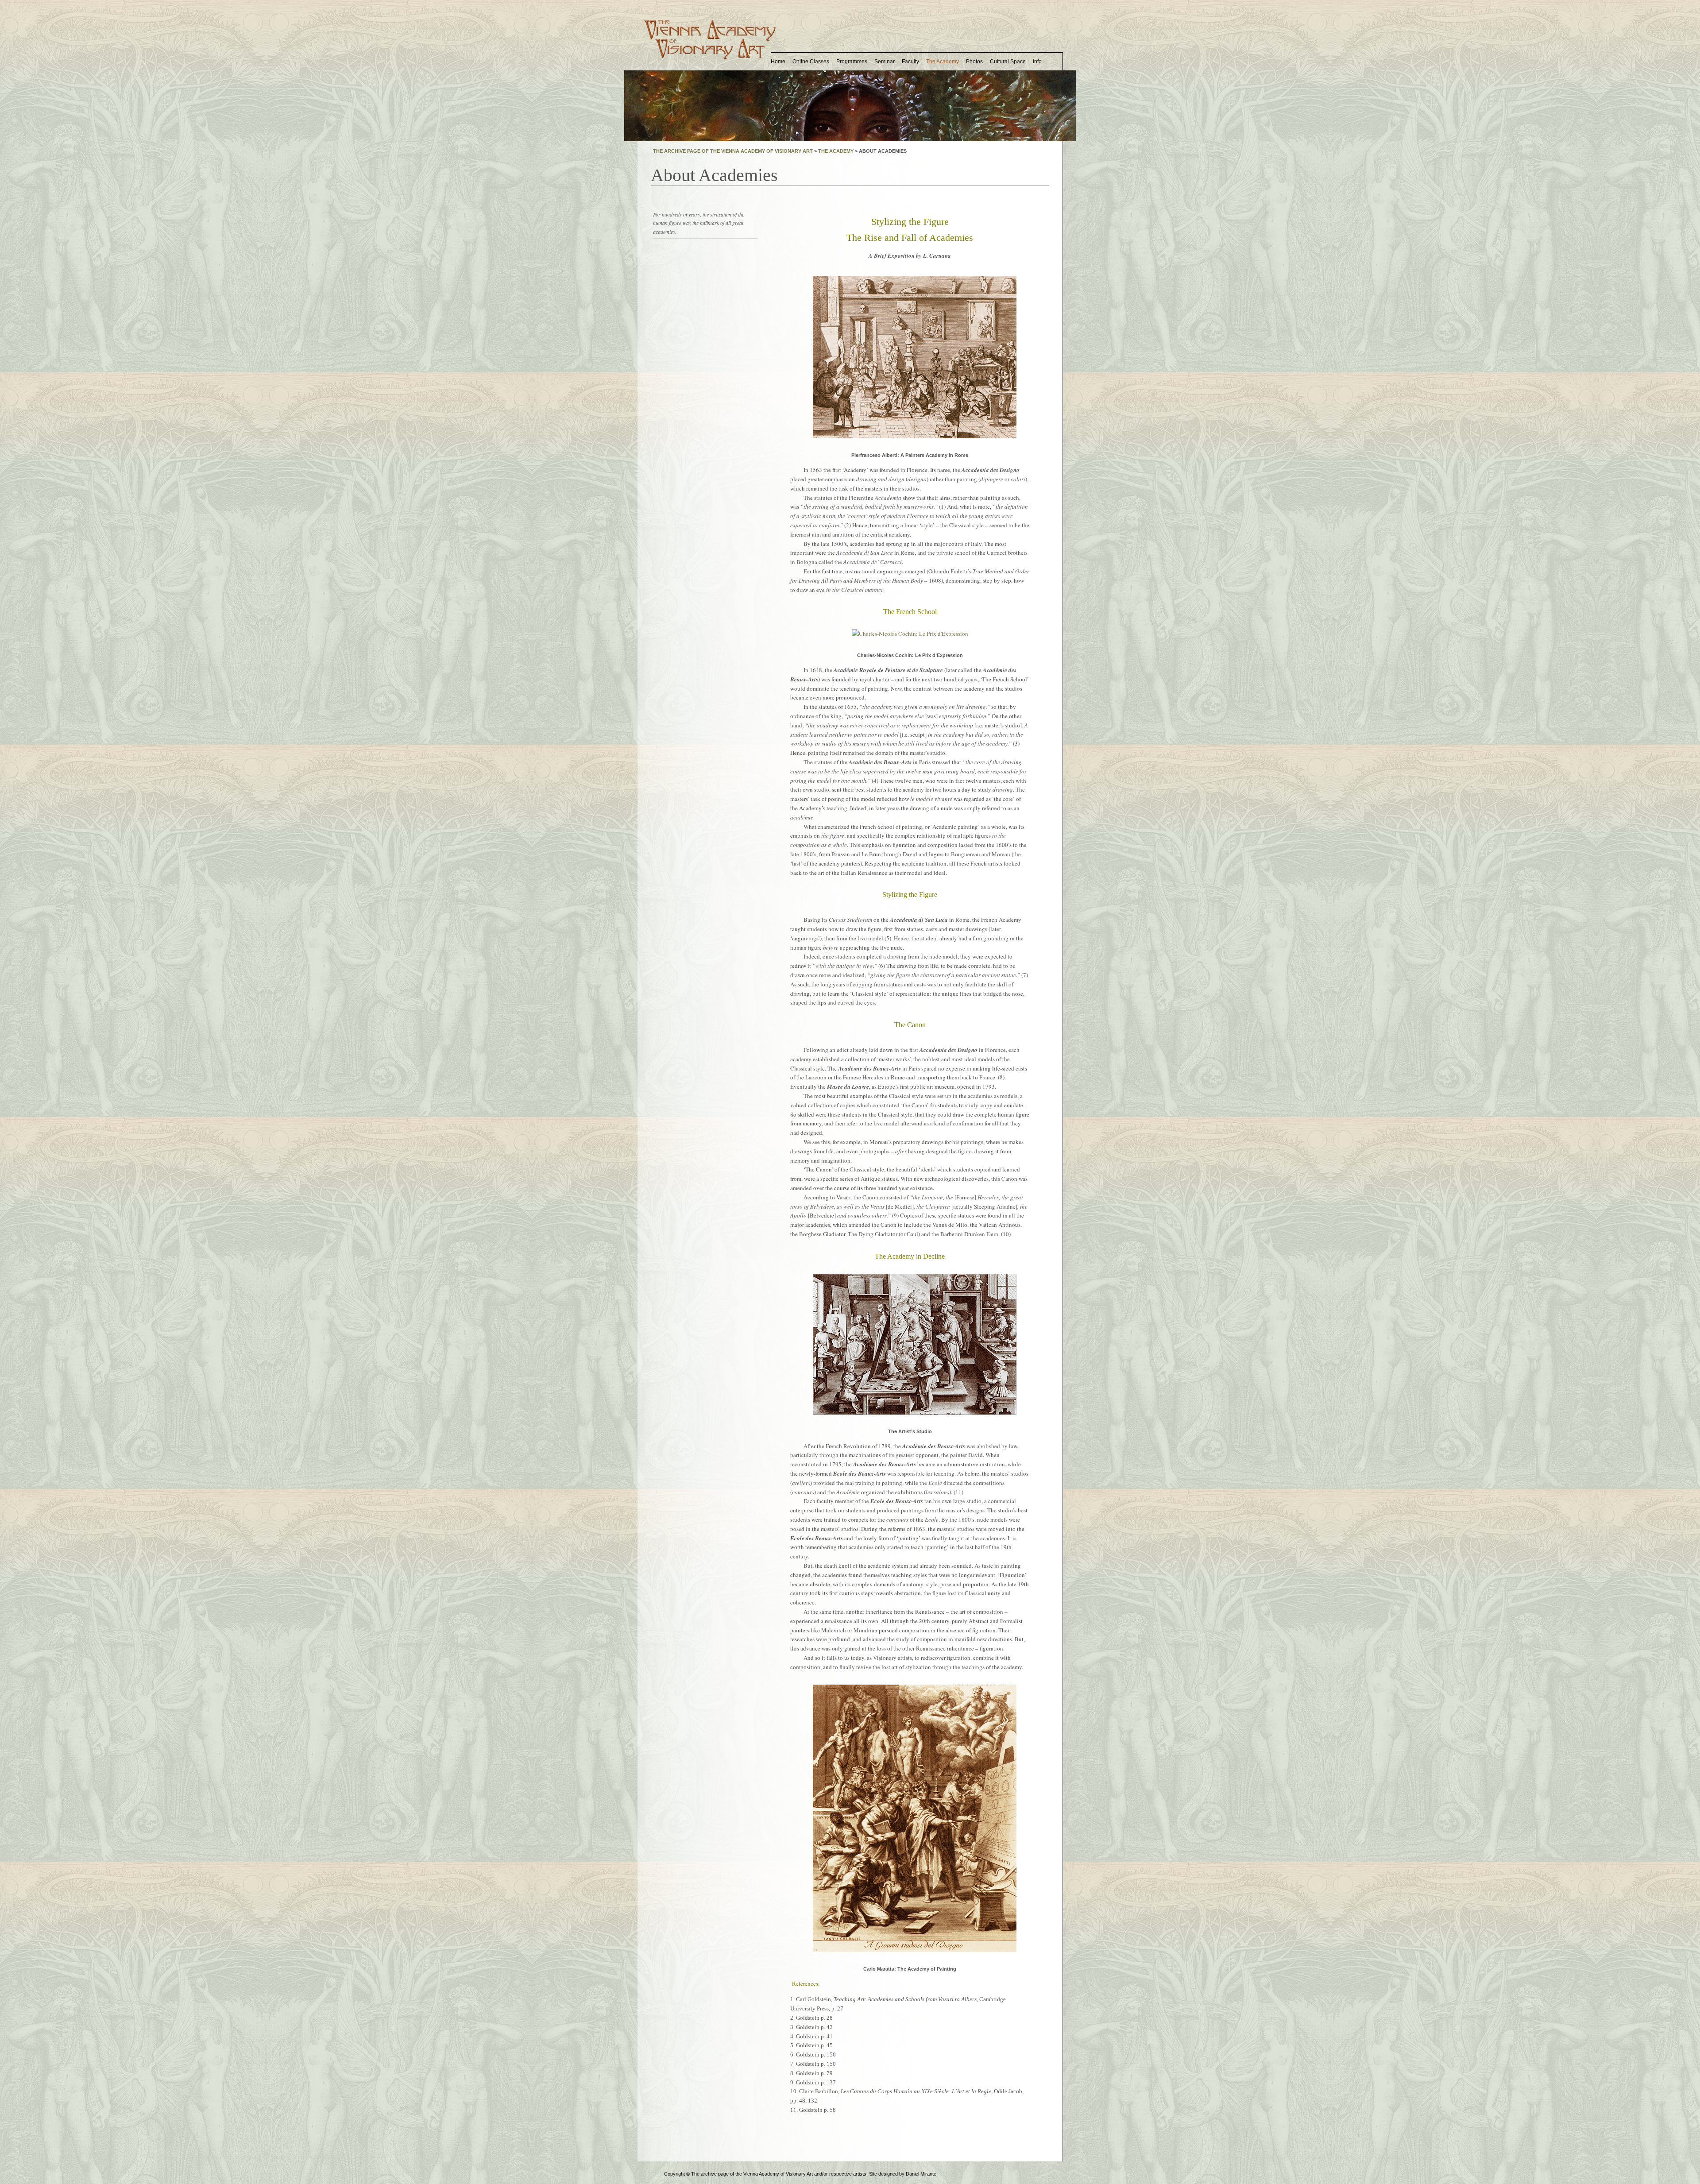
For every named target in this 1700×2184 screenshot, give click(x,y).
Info (1037, 62)
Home (778, 62)
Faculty (910, 62)
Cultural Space (1008, 62)
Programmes (852, 62)
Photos (974, 62)
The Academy (943, 62)
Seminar (885, 62)
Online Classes (811, 62)
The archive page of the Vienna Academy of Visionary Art (733, 151)
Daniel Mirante (921, 2174)
